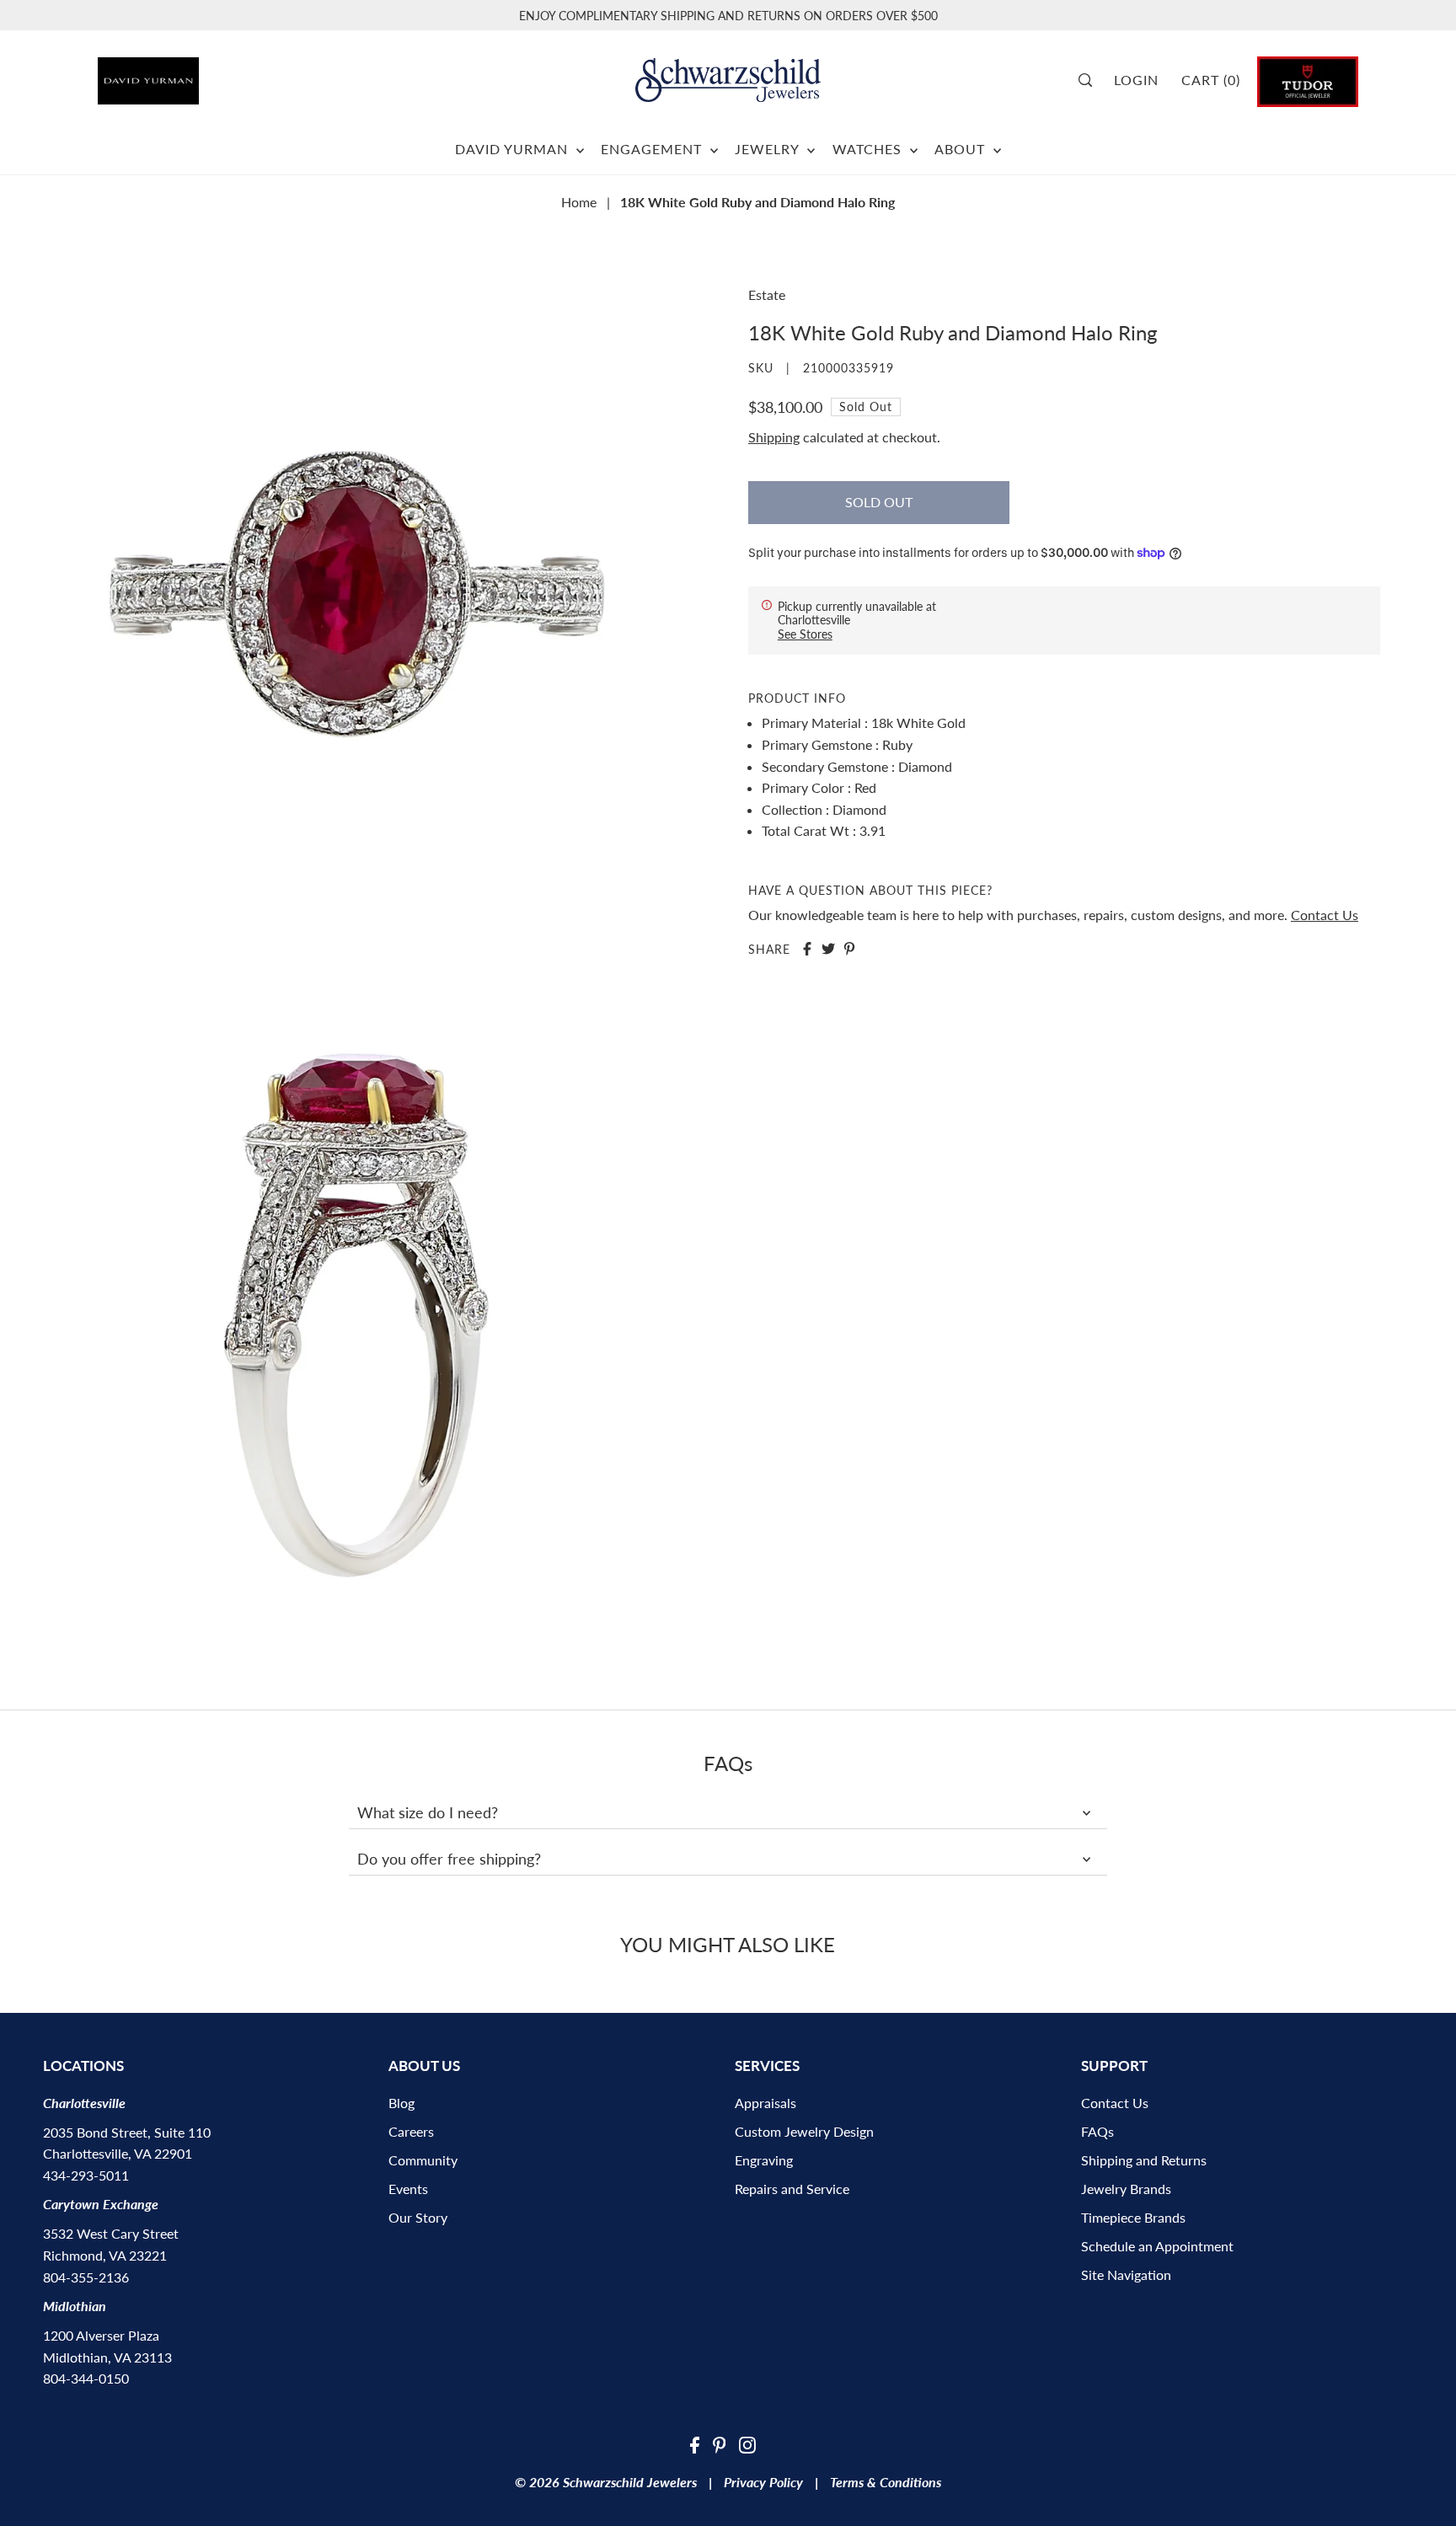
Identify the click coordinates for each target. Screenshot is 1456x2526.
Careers (411, 2131)
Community (423, 2160)
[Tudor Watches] (1308, 80)
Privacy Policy (763, 2482)
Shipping (774, 437)
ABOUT (962, 149)
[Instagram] (747, 2443)
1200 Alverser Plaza (101, 2335)
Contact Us (1325, 914)
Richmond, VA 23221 (105, 2255)
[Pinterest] (720, 2443)
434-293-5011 (86, 2175)
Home (579, 202)
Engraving (764, 2160)
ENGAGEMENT (653, 149)
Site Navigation (1126, 2274)
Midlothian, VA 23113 (107, 2357)
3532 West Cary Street (111, 2233)
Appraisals (765, 2103)
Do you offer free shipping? (449, 1859)
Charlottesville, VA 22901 (118, 2153)
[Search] (1091, 80)
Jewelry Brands (1126, 2189)
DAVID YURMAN (514, 149)
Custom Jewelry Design (804, 2131)
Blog (401, 2103)
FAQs (1097, 2131)
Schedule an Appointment (1157, 2246)
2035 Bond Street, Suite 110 (127, 2132)
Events (408, 2189)
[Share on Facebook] (807, 949)
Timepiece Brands (1133, 2217)
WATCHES (869, 149)
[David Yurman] (197, 75)
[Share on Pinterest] (849, 949)
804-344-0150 (86, 2378)
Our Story (418, 2217)
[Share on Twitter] (828, 949)
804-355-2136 (86, 2277)
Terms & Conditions (886, 2482)
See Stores (805, 633)
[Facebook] (695, 2443)
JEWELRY (769, 149)
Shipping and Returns (1144, 2160)
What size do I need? (428, 1812)
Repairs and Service (792, 2189)
